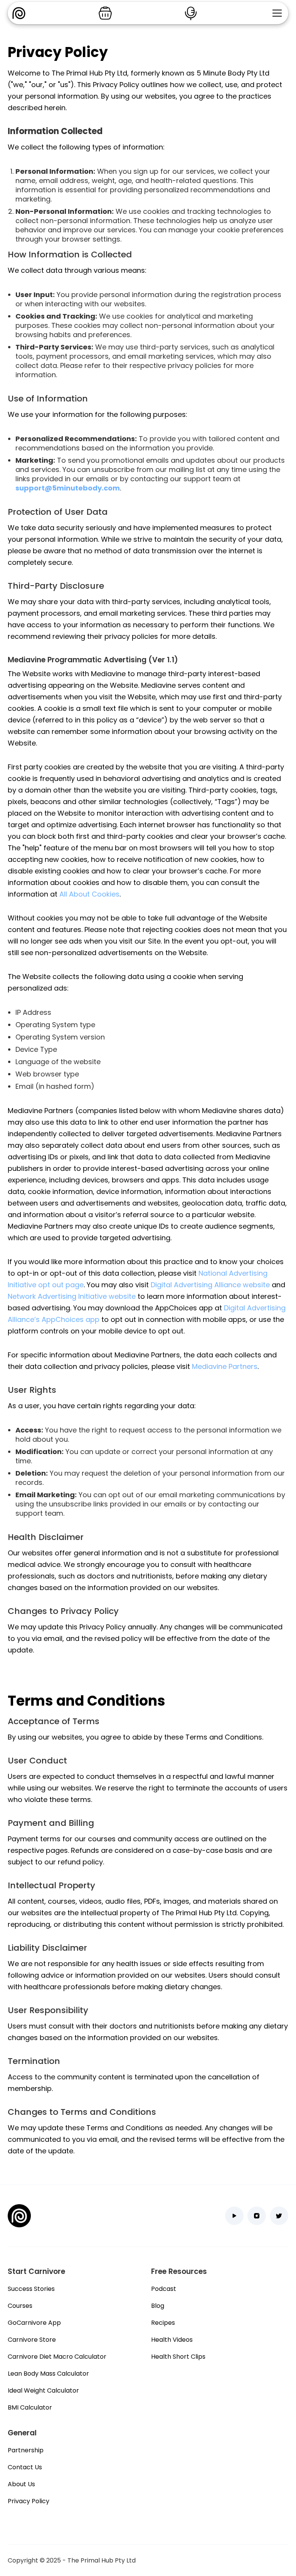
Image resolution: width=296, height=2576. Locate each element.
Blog (158, 2306)
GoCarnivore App (34, 2323)
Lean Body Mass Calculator (48, 2374)
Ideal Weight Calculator (43, 2390)
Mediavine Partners (225, 1366)
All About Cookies (89, 894)
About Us (21, 2484)
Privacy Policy (29, 2501)
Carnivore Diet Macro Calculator (57, 2357)
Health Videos (172, 2340)
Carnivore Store (32, 2340)
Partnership (26, 2450)
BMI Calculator (30, 2407)
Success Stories (31, 2289)
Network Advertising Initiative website (72, 1296)
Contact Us (25, 2467)
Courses (20, 2306)
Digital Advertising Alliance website (210, 1285)
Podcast (164, 2289)
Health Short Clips (178, 2357)
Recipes (163, 2323)
